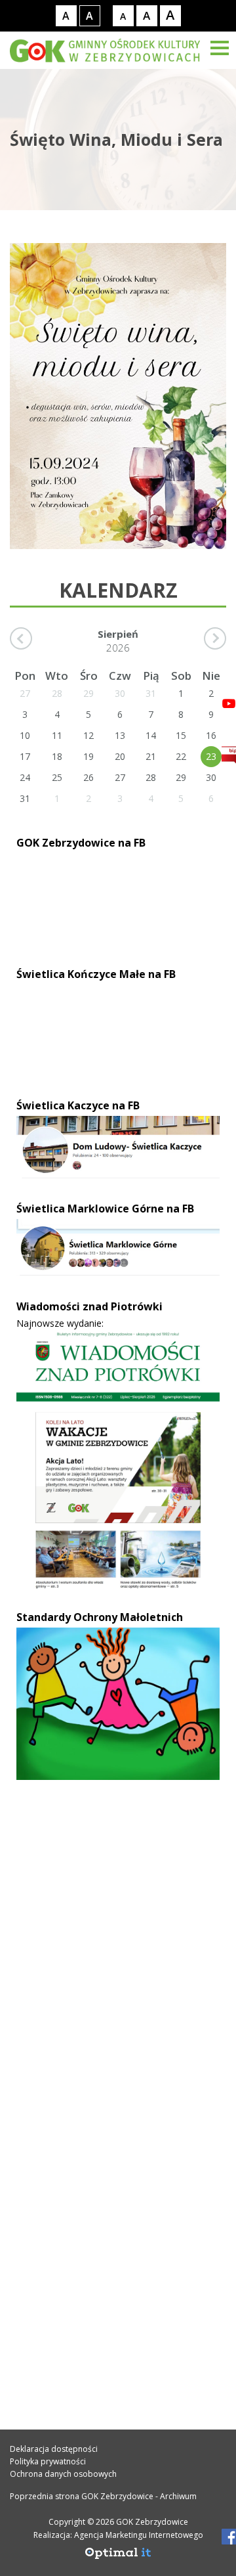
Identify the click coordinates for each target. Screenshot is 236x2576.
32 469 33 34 (61, 2037)
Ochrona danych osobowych (63, 2474)
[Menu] (220, 48)
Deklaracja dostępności (54, 2449)
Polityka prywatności (48, 2461)
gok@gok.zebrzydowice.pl (99, 2066)
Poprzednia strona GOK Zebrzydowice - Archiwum (103, 2496)
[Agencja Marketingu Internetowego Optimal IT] (118, 2557)
